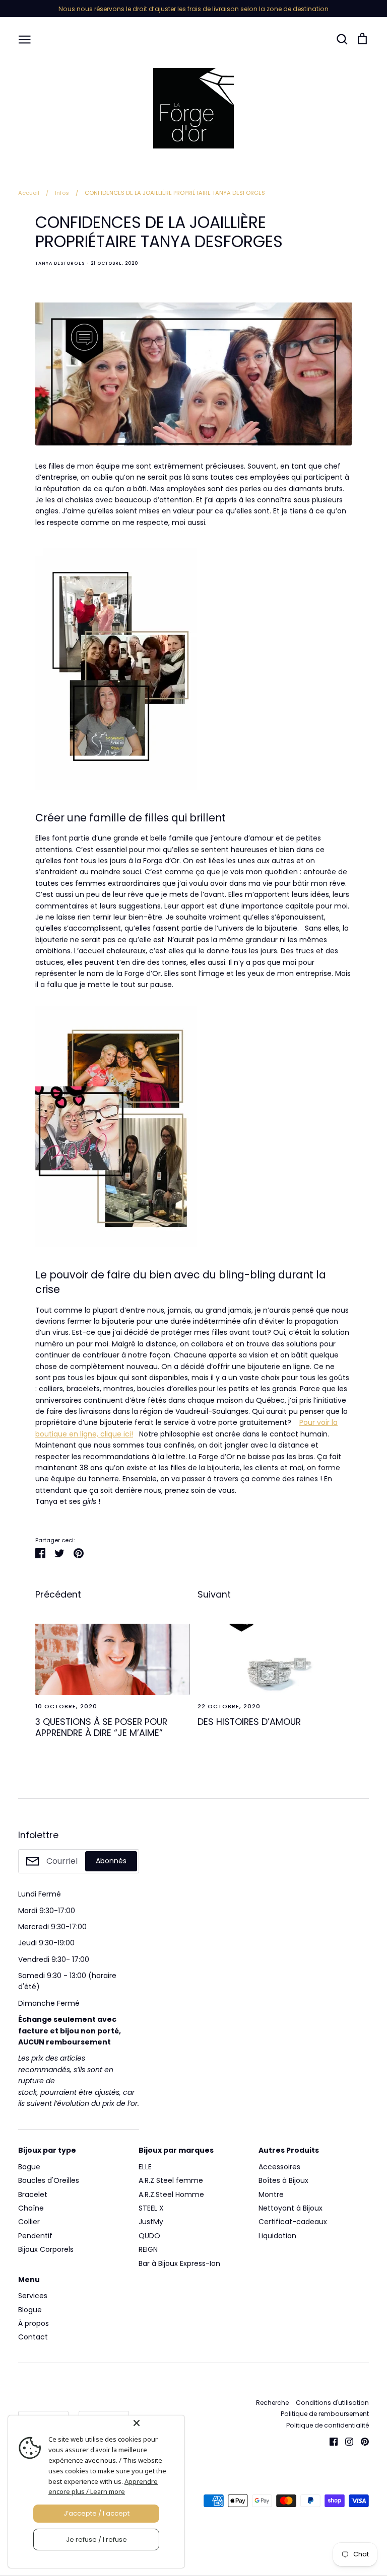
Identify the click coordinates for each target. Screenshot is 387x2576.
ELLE (145, 2167)
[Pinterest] (361, 2441)
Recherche (272, 2403)
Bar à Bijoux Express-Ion (179, 2263)
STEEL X (151, 2208)
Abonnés (111, 1861)
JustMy (151, 2222)
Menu (29, 2280)
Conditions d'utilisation (332, 2403)
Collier (29, 2222)
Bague (29, 2167)
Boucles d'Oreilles (49, 2180)
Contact (33, 2337)
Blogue (30, 2310)
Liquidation (277, 2236)
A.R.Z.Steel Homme (171, 2194)
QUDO (149, 2236)
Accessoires (279, 2167)
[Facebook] (330, 2441)
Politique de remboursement (325, 2414)
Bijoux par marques (176, 2150)
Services (33, 2296)
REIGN (148, 2249)
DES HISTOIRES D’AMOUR (249, 1722)
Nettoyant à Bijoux (291, 2208)
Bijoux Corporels (46, 2249)
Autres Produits (289, 2150)
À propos (34, 2323)
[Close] (157, 2423)
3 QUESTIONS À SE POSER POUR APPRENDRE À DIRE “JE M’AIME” (101, 1727)
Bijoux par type (47, 2150)
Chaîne (31, 2208)
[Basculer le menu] (25, 39)
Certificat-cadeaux (293, 2222)
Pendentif (35, 2236)
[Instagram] (345, 2441)
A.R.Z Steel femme (171, 2180)
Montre (271, 2194)
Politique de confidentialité (328, 2425)
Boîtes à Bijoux (283, 2180)
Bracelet (33, 2194)
